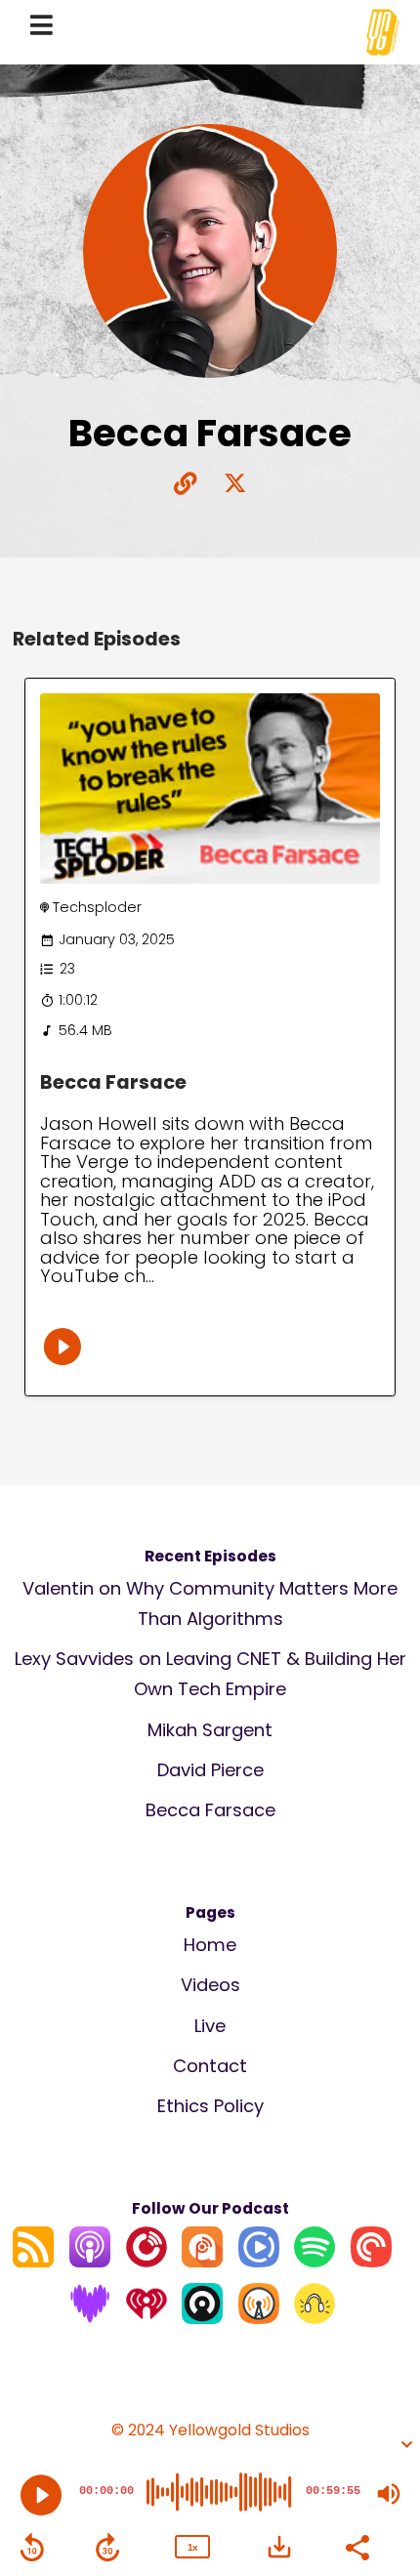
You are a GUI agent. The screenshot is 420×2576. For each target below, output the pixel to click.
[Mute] (389, 2494)
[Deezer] (90, 2318)
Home (210, 1945)
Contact (210, 2066)
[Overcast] (259, 2318)
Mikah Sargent (210, 1730)
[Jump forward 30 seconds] (107, 2548)
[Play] (41, 2495)
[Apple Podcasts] (90, 2261)
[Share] (357, 2546)
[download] (279, 2547)
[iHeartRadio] (147, 2318)
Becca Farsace (113, 1082)
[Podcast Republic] (259, 2261)
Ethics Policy (210, 2106)
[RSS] (33, 2261)
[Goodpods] (315, 2318)
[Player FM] (147, 2261)
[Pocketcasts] (371, 2261)
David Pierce (210, 1770)
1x (192, 2547)
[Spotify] (315, 2261)
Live (210, 2026)
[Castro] (202, 2318)
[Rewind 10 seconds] (32, 2548)
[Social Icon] (235, 485)
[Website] (185, 485)
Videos (210, 1985)
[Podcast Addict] (202, 2261)
